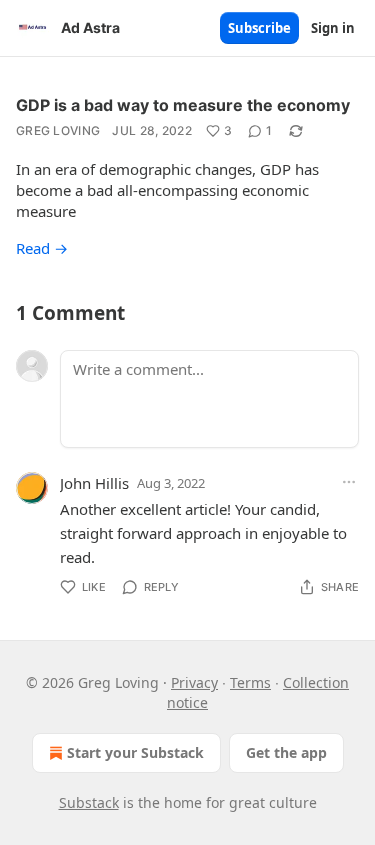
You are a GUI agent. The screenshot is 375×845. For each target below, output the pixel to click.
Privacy (194, 682)
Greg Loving (58, 130)
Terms (250, 682)
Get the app (286, 752)
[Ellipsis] (349, 482)
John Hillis (94, 483)
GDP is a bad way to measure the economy (183, 105)
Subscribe (259, 28)
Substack (89, 802)
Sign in (333, 28)
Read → (42, 248)
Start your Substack (135, 752)
